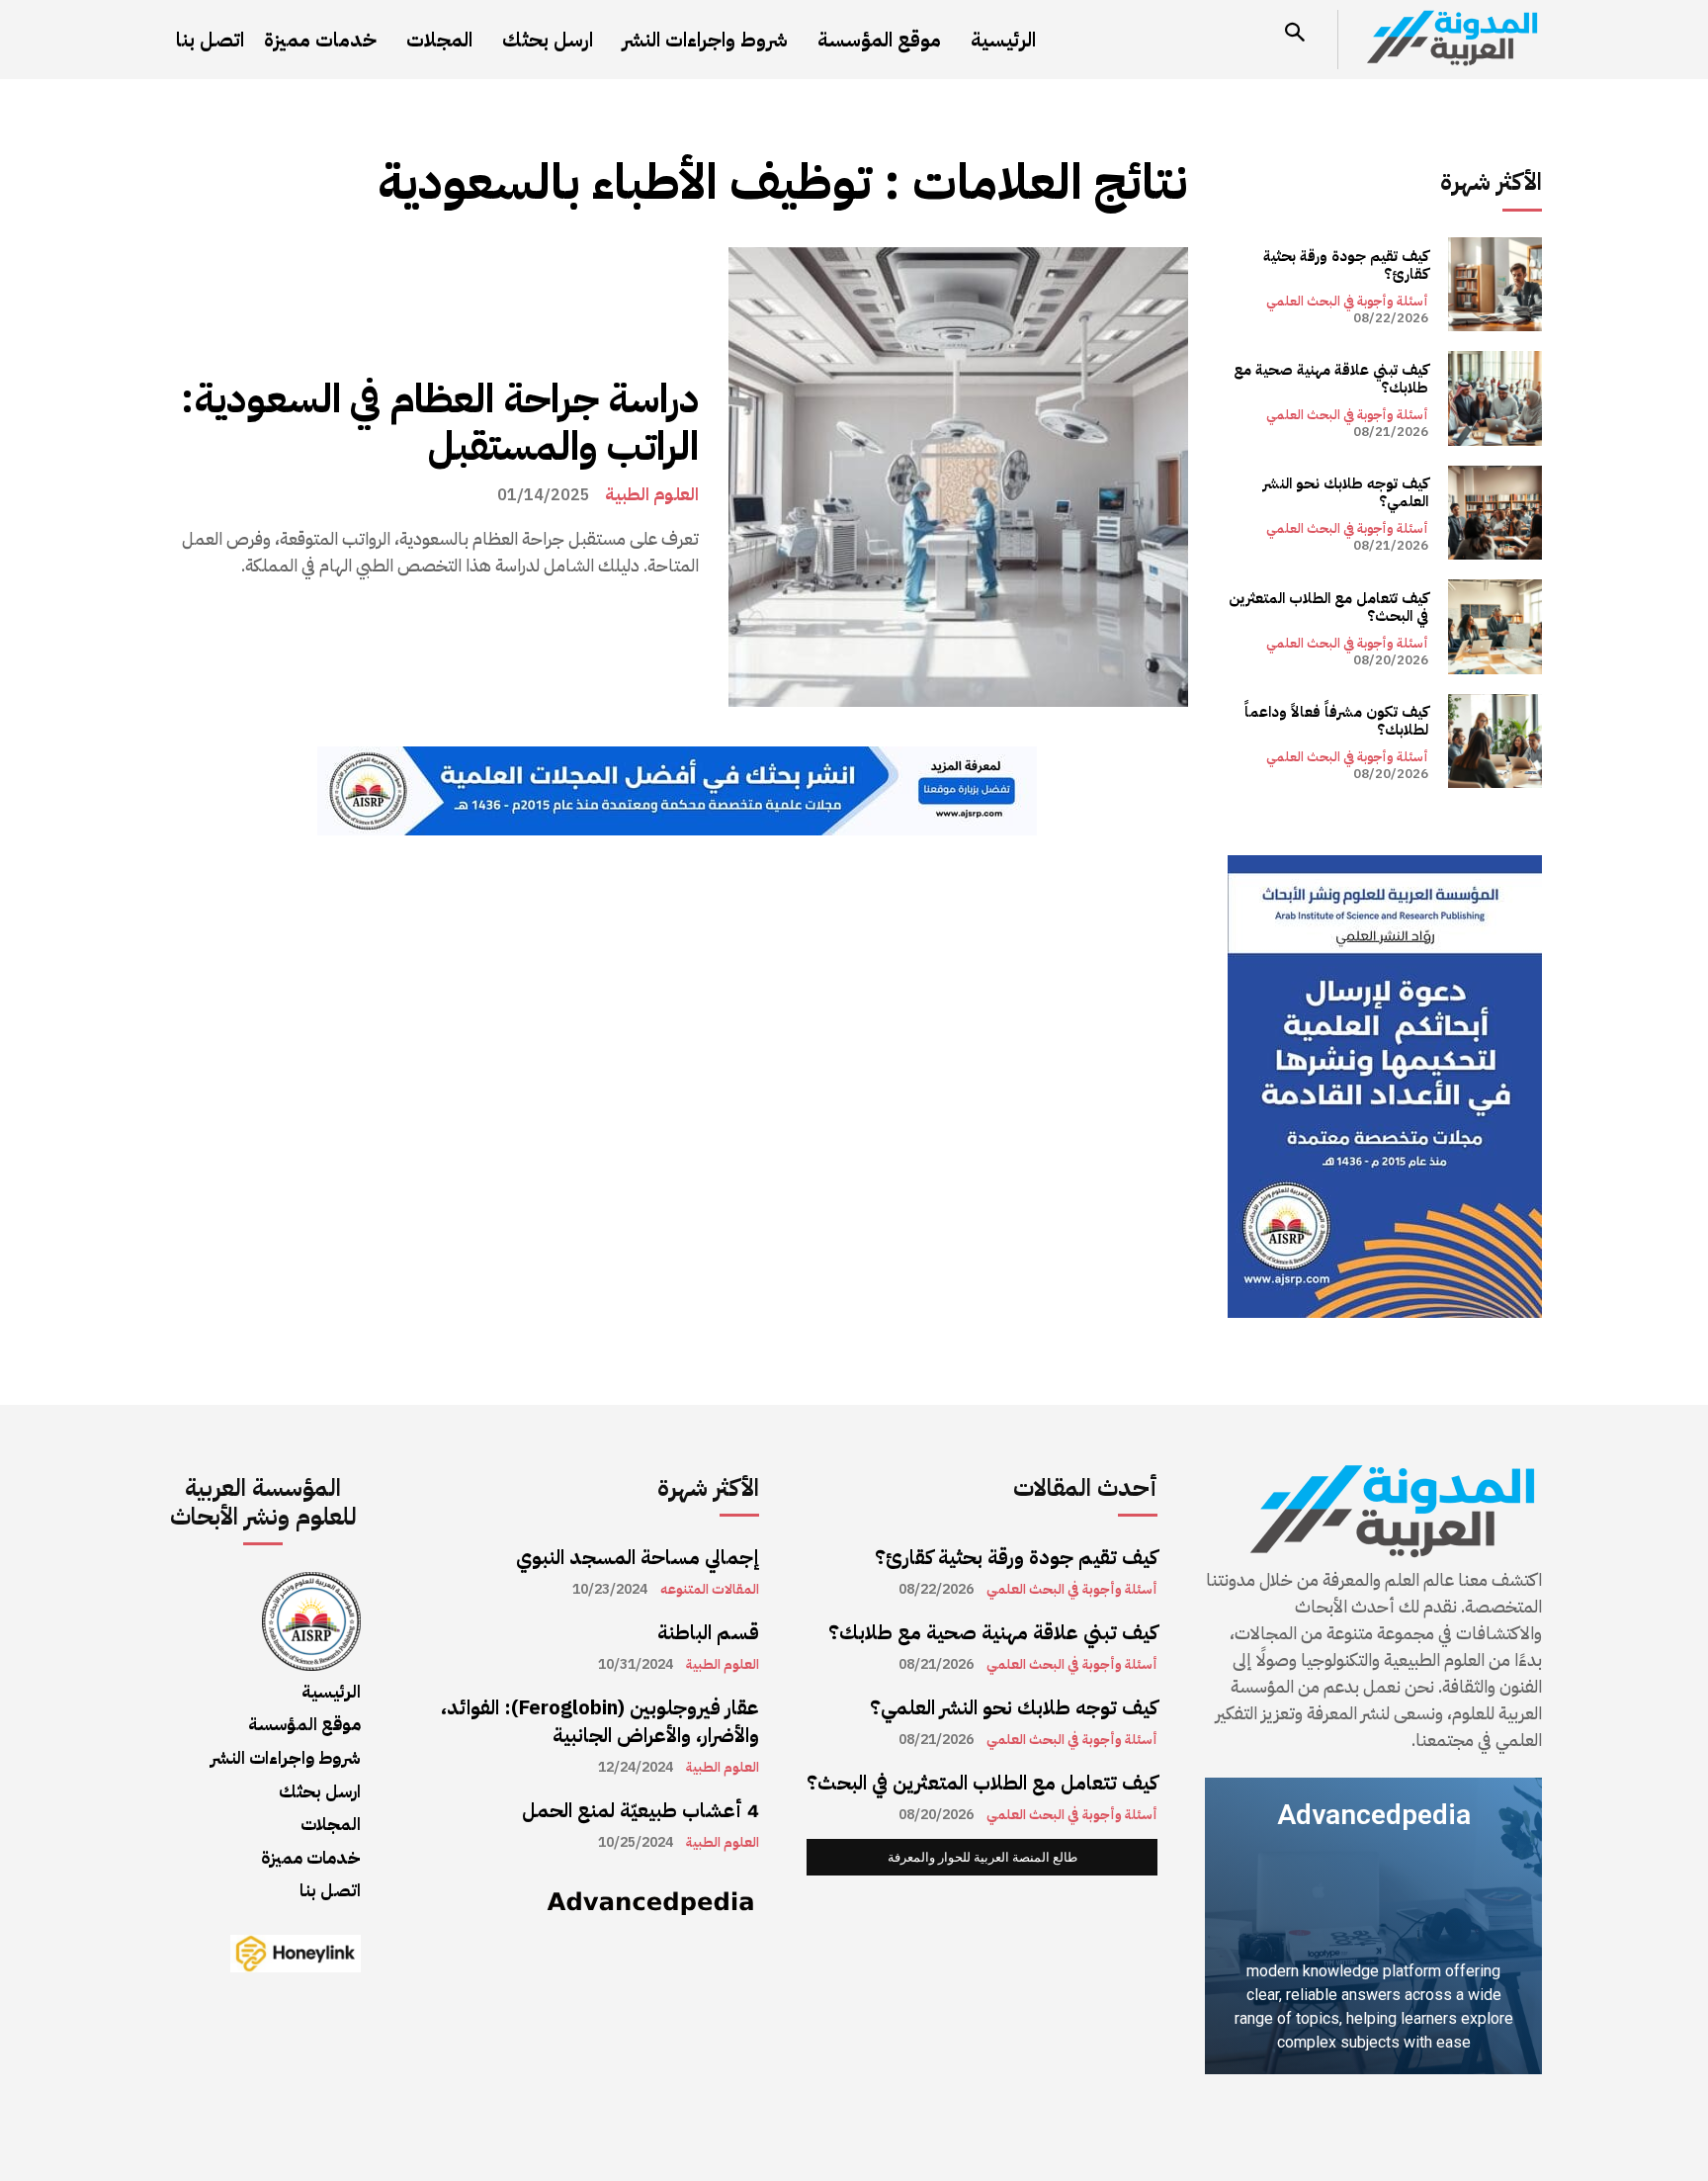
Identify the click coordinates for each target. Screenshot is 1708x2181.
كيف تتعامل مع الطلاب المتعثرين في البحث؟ (1328, 607)
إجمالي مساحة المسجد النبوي (638, 1557)
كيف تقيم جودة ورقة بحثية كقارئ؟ (1346, 265)
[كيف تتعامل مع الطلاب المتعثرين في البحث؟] (1495, 626)
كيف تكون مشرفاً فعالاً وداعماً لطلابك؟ (1336, 721)
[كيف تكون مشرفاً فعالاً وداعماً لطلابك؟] (1495, 741)
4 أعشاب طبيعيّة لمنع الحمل (640, 1810)
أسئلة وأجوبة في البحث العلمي (1347, 301)
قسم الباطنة (708, 1632)
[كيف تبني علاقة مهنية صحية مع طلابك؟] (1495, 398)
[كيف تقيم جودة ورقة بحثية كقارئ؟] (1495, 284)
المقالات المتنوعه (710, 1590)
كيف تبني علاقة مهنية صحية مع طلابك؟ (1331, 379)
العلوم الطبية (652, 494)
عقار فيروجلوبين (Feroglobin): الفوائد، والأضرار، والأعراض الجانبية (600, 1721)
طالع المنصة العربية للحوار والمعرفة (982, 1857)
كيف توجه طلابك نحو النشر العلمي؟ (1346, 492)
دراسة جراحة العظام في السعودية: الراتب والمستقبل (440, 423)
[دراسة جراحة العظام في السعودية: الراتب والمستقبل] (958, 477)
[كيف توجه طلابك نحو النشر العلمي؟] (1495, 513)
